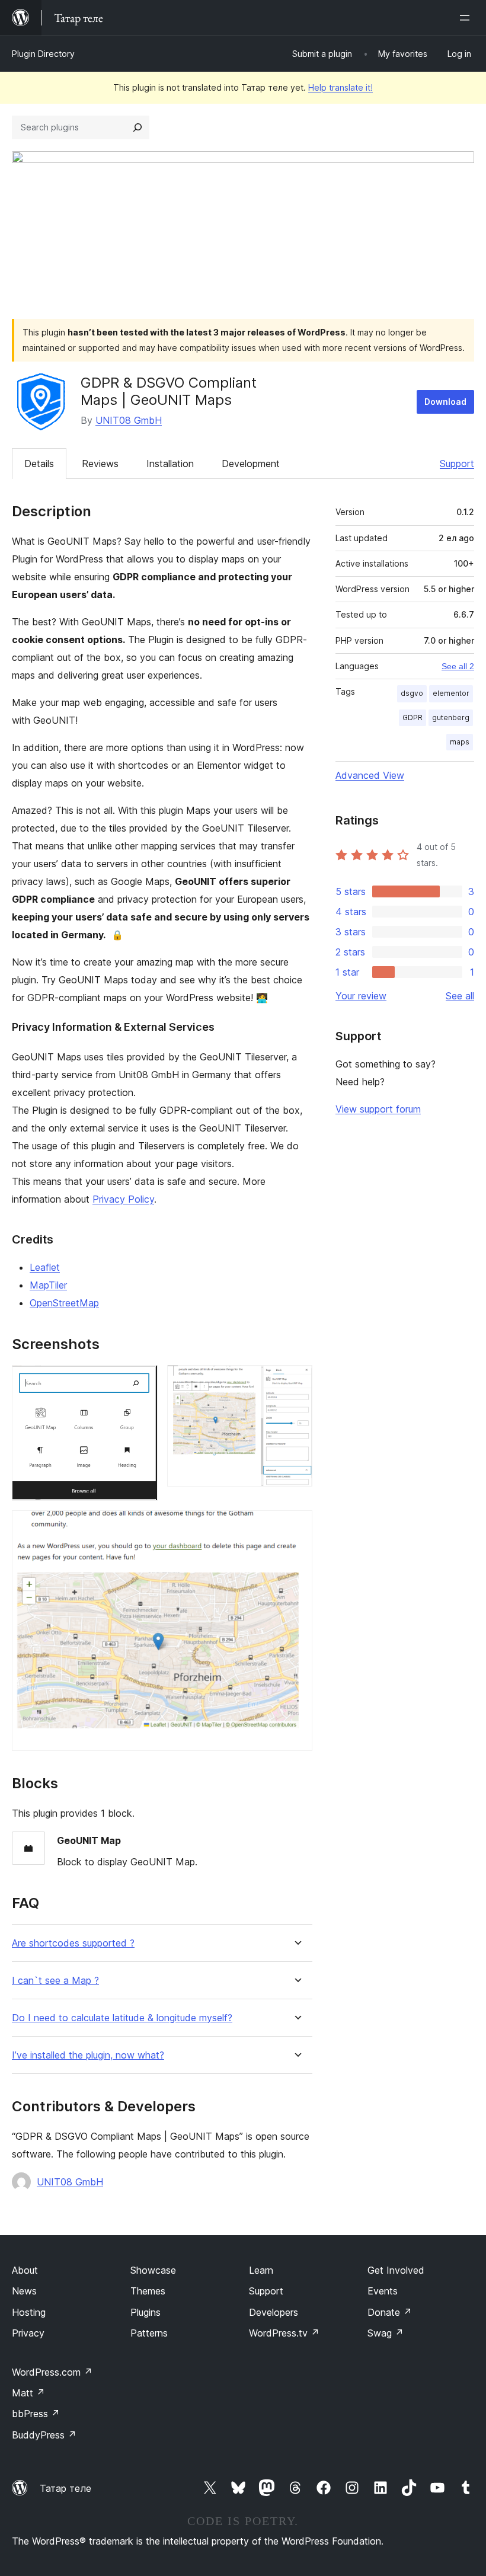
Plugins (146, 2312)
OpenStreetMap (64, 1303)
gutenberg (451, 717)
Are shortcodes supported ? (73, 1943)
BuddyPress (44, 2435)
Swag (386, 2333)
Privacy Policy (123, 1199)
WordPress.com (52, 2372)
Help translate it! (340, 87)
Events (383, 2291)
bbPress (36, 2414)
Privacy (28, 2333)
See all (460, 996)
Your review (361, 996)
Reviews (100, 464)
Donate (390, 2312)
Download (445, 402)
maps (460, 742)
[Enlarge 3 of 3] (296, 1526)
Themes (148, 2291)
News (24, 2291)
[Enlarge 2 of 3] (296, 1381)
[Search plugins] (138, 127)
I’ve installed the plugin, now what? (88, 2055)
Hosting (29, 2312)
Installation (170, 464)
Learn (261, 2270)
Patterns (149, 2333)
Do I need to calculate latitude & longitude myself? (122, 2018)
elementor (451, 693)
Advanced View (370, 775)
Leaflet (45, 1267)
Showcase (153, 2270)
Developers (274, 2312)
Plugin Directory (43, 54)
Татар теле (65, 2488)
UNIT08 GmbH (129, 420)
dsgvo (412, 693)
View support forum (378, 1109)
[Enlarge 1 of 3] (142, 1381)
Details (39, 464)
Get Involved (396, 2270)
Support (457, 464)
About (25, 2270)
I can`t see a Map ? (55, 1981)
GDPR (413, 717)
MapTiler (48, 1285)
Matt (28, 2393)
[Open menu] (467, 18)
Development (251, 464)
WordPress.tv (284, 2333)
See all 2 (458, 666)
